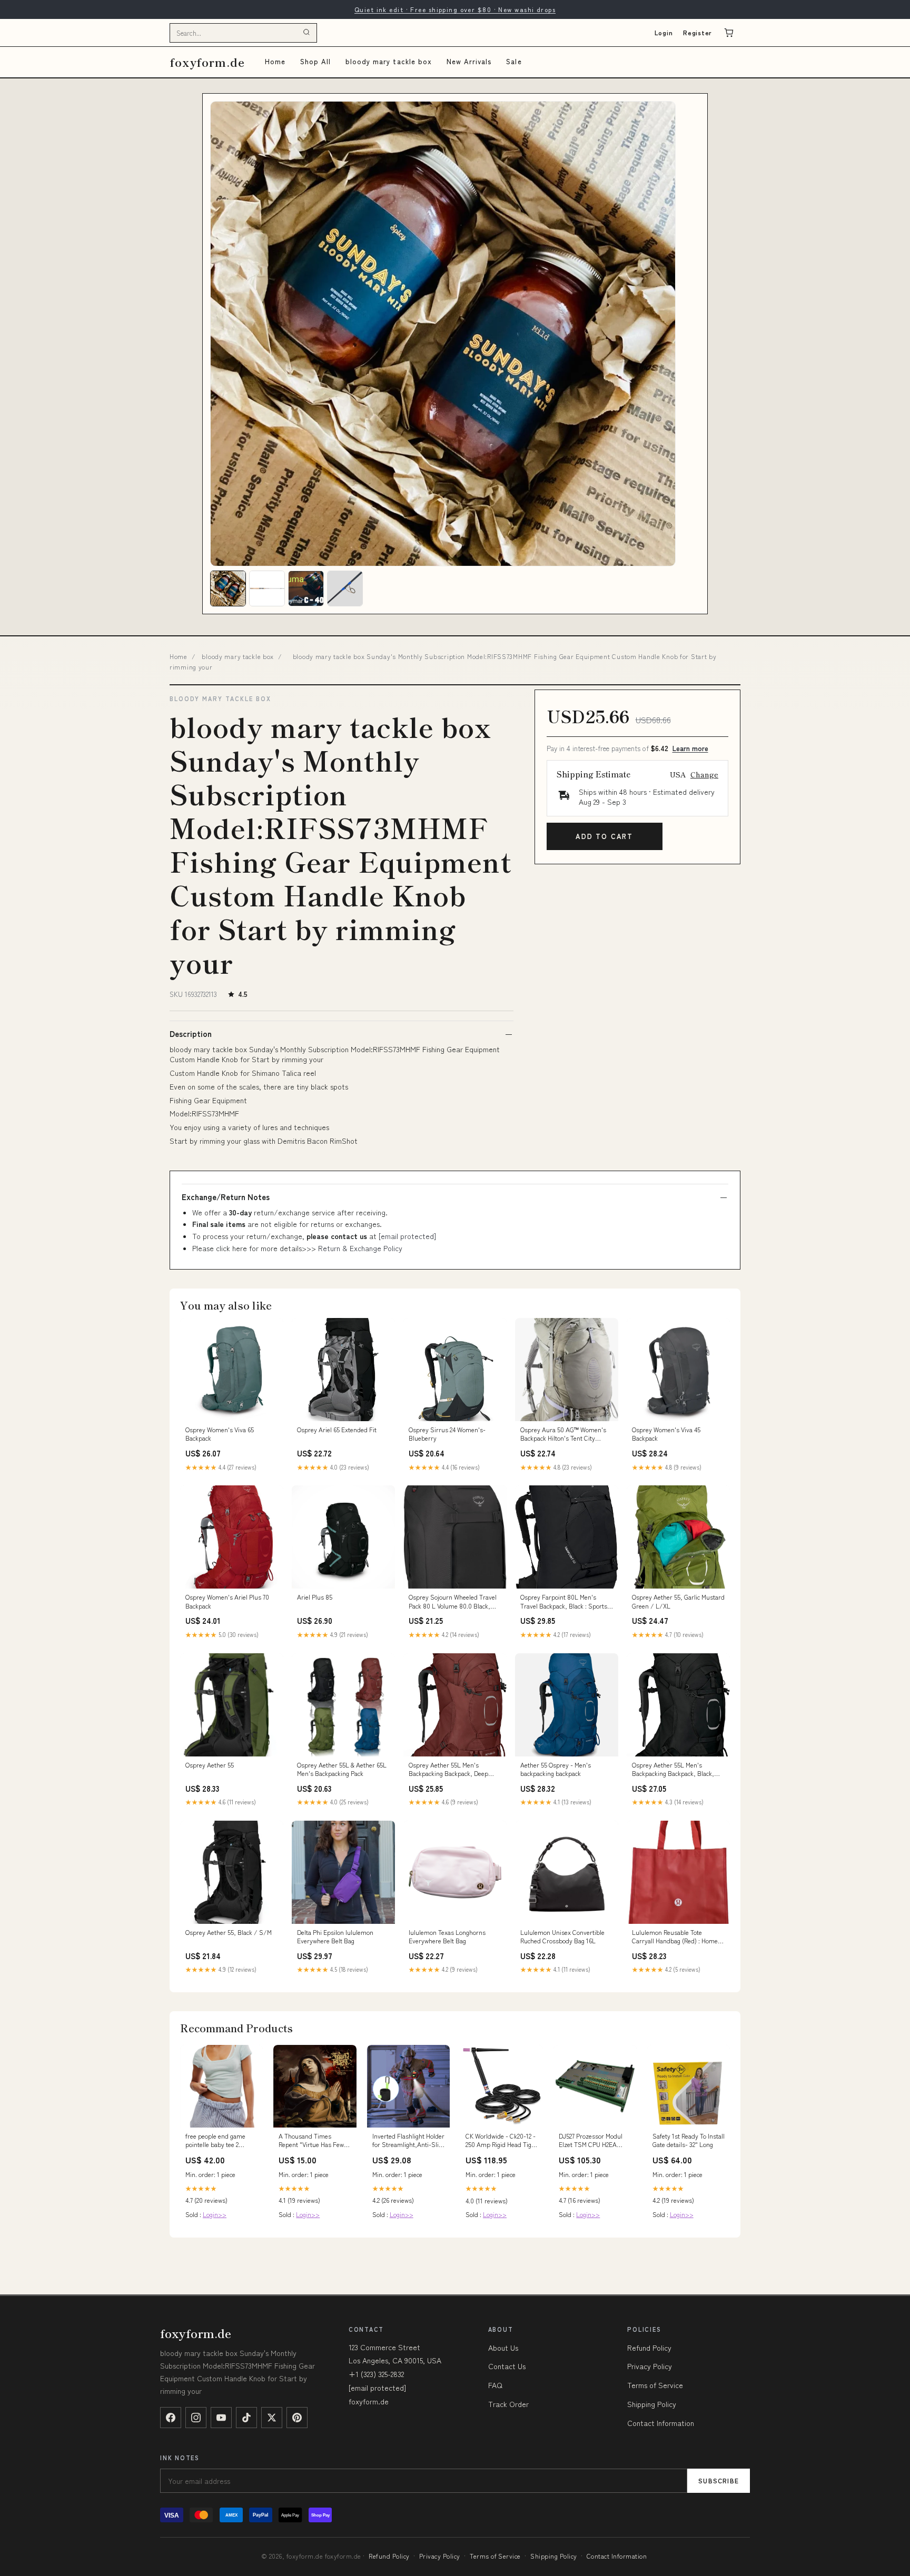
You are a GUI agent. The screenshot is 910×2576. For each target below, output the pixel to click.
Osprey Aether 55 (210, 1765)
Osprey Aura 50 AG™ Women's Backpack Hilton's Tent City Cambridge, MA (563, 1434)
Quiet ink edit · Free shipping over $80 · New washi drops (455, 9)
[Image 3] (306, 588)
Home (275, 61)
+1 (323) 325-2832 (376, 2374)
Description (191, 1034)
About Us (503, 2348)
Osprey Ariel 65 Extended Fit (337, 1430)
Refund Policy (649, 2348)
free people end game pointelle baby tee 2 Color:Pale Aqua (215, 2141)
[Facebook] (171, 2418)
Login (664, 32)
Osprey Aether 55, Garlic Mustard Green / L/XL (678, 1601)
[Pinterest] (297, 2418)
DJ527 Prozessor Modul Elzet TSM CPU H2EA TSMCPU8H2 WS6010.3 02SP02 (591, 2141)
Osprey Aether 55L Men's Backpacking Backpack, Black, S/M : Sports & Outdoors (673, 1770)
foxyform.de (207, 62)
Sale (514, 61)
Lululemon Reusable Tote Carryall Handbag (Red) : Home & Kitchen (677, 1937)
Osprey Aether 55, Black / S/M (229, 1932)
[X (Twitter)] (272, 2418)
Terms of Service (655, 2385)
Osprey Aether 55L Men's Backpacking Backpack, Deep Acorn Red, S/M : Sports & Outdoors (448, 1770)
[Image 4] (345, 588)
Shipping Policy (652, 2404)
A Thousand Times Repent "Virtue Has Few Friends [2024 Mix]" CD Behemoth (311, 2141)
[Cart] (729, 33)
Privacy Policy (650, 2366)
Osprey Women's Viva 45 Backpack (666, 1434)
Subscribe (719, 2480)
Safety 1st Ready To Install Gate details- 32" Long (689, 2140)
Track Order (508, 2404)
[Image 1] (228, 588)
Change (704, 774)
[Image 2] (267, 588)
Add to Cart (604, 836)
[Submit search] (306, 33)
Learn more (690, 748)
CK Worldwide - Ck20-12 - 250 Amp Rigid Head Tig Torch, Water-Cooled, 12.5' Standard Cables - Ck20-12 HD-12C (502, 2141)
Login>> (215, 2214)
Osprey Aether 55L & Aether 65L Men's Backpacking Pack (342, 1769)
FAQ (495, 2385)
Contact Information (661, 2423)
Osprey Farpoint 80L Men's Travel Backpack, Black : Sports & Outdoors (566, 1602)
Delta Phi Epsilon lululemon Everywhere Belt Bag (335, 1936)
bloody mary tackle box (389, 61)
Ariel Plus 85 (315, 1597)
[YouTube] (221, 2418)
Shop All (315, 61)
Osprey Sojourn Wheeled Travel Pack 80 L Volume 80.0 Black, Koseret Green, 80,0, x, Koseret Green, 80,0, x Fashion (453, 1602)
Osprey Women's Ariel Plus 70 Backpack (227, 1601)
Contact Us (507, 2366)
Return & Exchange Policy (360, 1248)
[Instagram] (196, 2418)
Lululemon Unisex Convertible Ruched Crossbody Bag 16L (562, 1936)
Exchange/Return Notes (226, 1197)
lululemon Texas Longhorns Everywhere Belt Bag (447, 1936)
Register (698, 32)
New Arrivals (469, 61)
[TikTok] (246, 2418)
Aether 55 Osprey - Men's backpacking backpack (556, 1769)
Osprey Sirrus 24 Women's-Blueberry (447, 1434)
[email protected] (407, 1236)
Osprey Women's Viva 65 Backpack (220, 1434)
